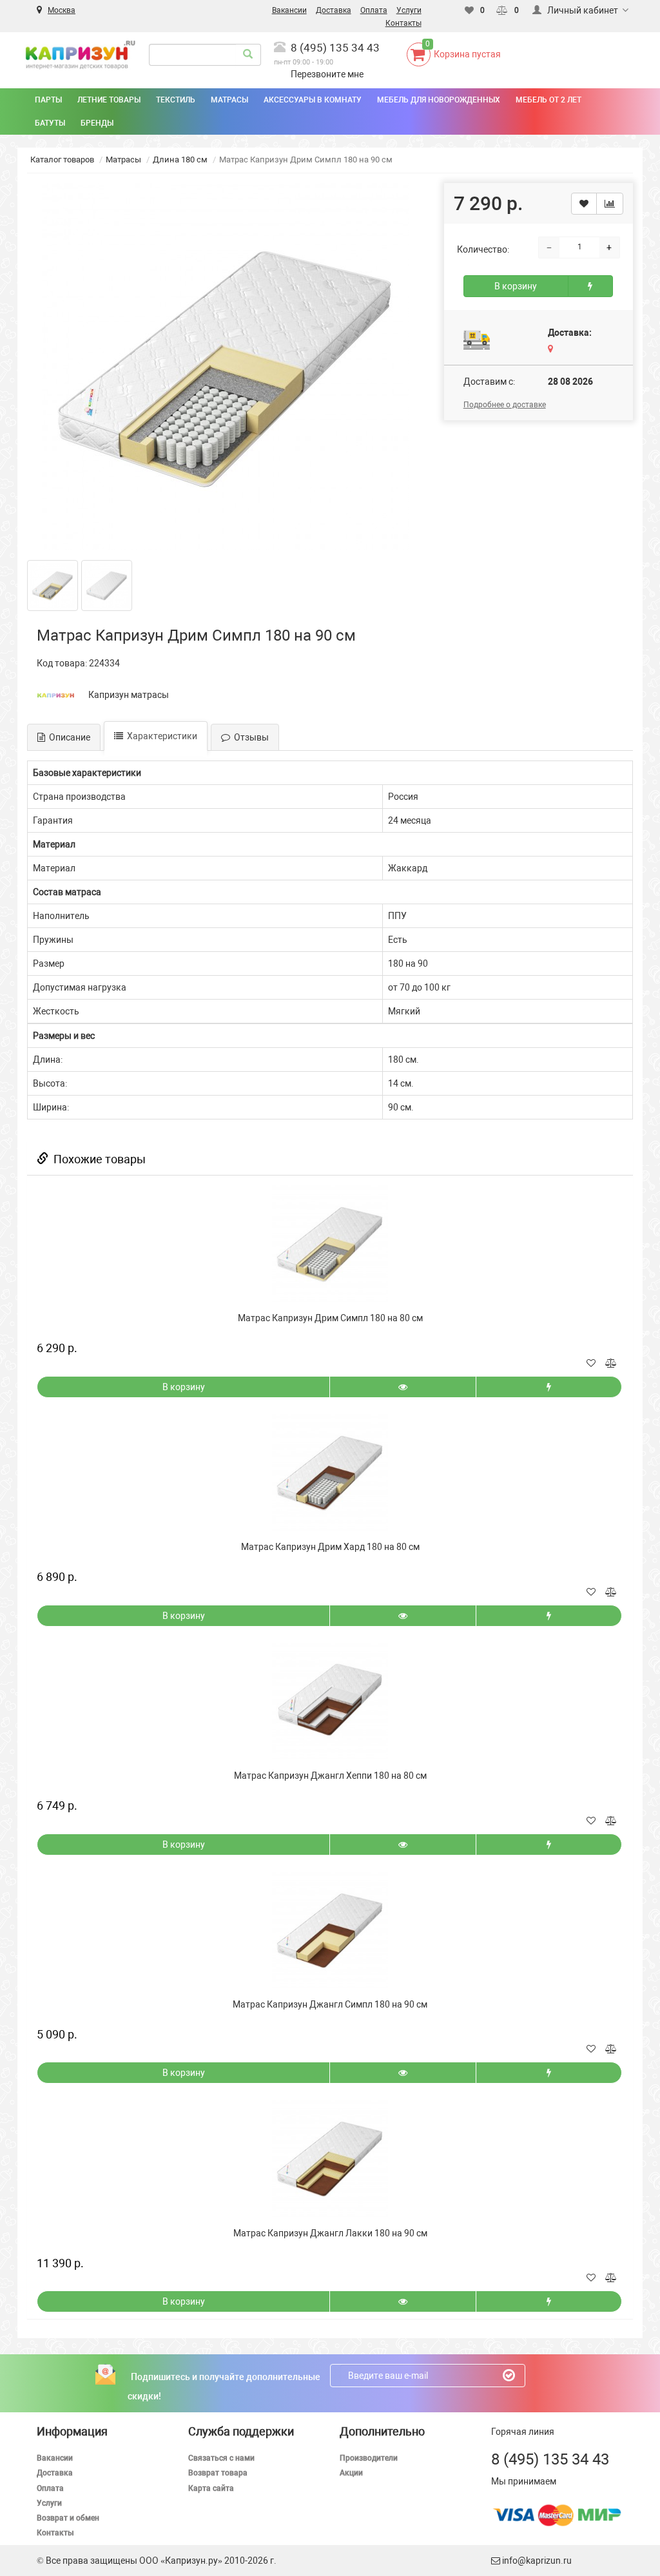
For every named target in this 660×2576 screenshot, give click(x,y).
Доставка (55, 2473)
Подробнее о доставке (505, 405)
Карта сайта (211, 2488)
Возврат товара (218, 2473)
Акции (351, 2473)
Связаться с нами (221, 2458)
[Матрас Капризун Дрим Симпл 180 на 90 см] (226, 367)
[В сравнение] (610, 204)
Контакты (55, 2533)
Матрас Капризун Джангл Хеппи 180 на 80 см (330, 1776)
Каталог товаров (62, 160)
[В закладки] (584, 204)
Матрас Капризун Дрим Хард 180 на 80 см (330, 1547)
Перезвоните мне (327, 74)
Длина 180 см (180, 160)
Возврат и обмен (68, 2518)
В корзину (516, 286)
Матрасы (123, 160)
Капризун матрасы (129, 695)
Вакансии (55, 2458)
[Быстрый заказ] (590, 286)
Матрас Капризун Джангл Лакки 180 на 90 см (330, 2233)
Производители (369, 2458)
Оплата (50, 2488)
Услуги (49, 2503)
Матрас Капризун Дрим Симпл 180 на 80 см (330, 1318)
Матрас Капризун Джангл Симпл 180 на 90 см (330, 2004)
